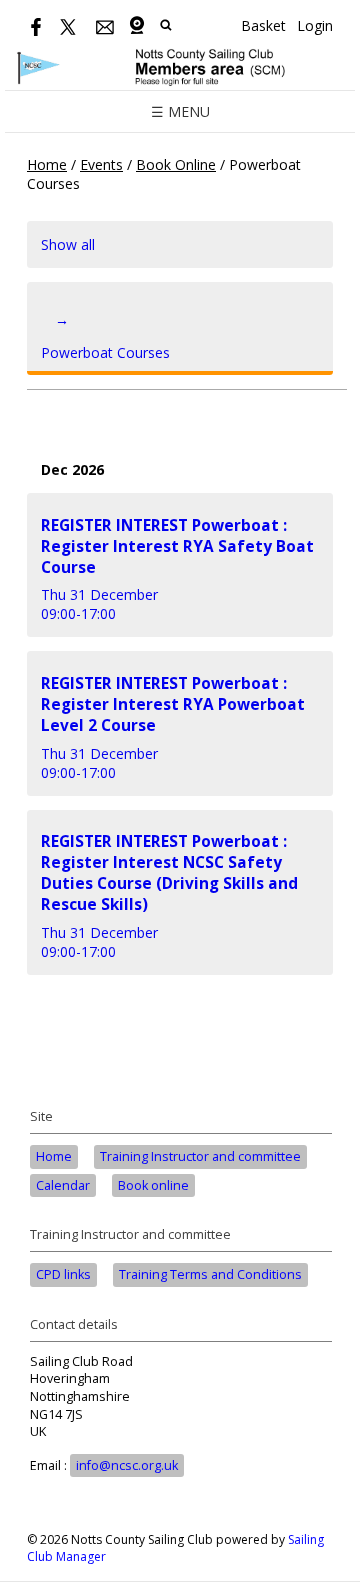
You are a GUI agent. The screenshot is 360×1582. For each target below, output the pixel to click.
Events (101, 164)
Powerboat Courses (105, 336)
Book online (153, 1185)
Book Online (176, 164)
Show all (68, 244)
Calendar (63, 1185)
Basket (263, 25)
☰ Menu (180, 111)
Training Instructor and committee (200, 1156)
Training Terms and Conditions (210, 1274)
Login (315, 25)
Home (47, 164)
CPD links (63, 1274)
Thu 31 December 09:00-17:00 (177, 569)
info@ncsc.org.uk (127, 1465)
